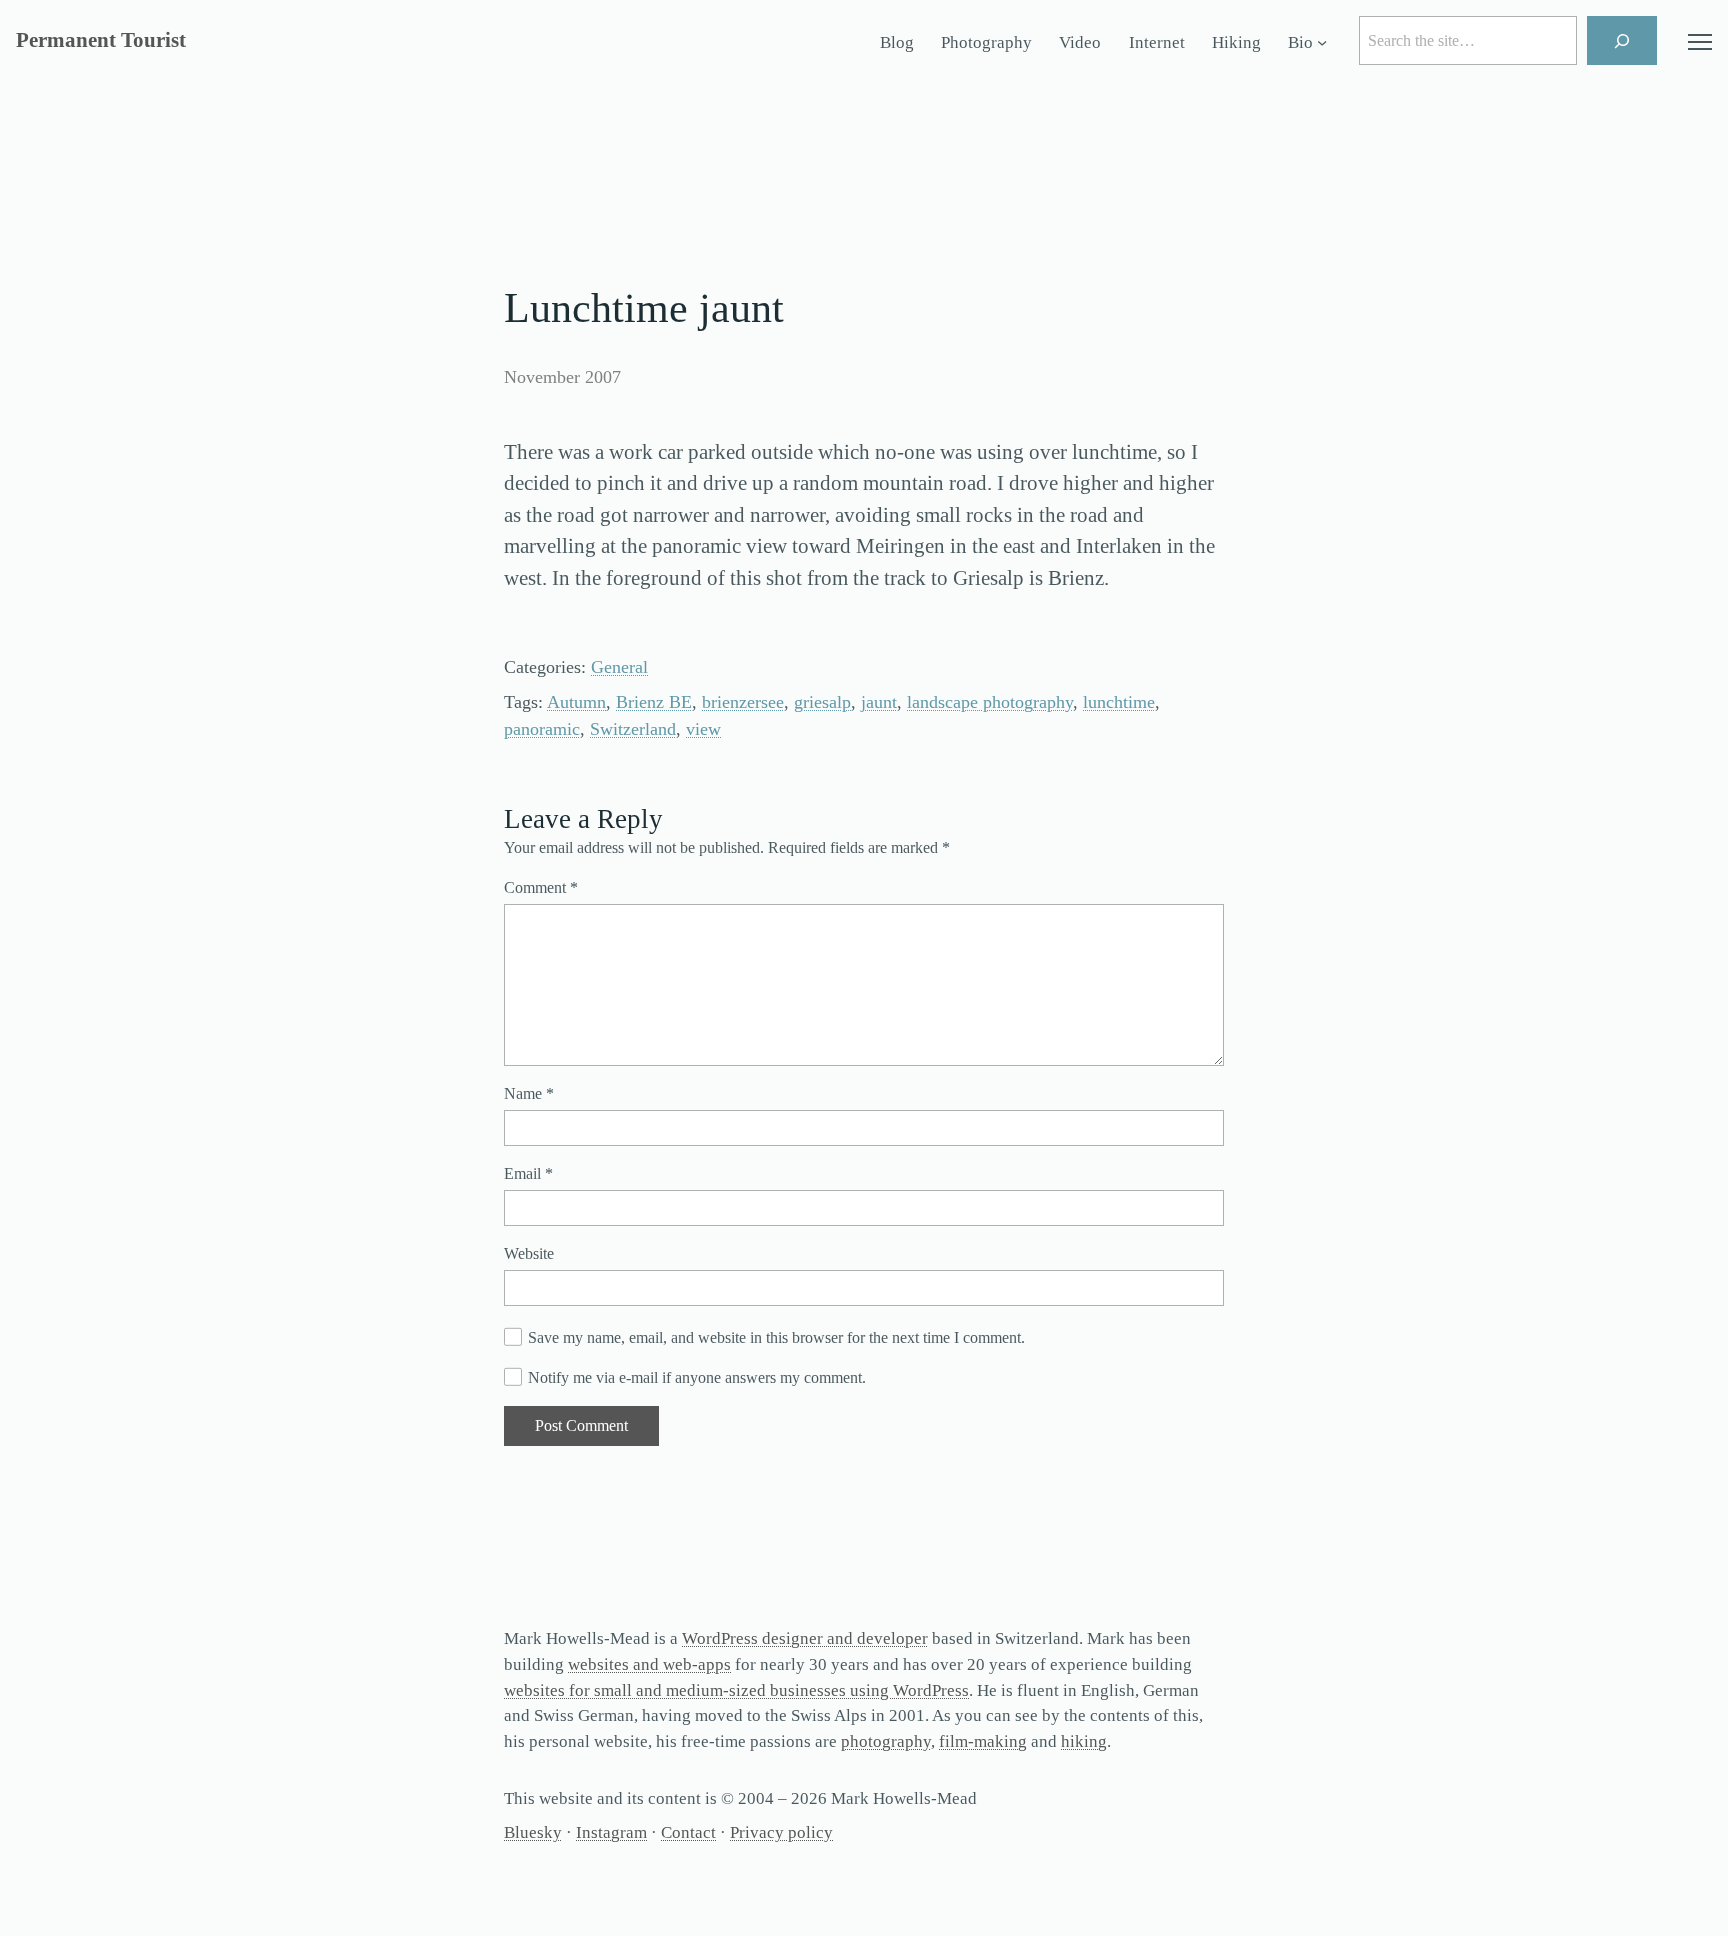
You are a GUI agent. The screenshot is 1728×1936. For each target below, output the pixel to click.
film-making (983, 1741)
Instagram (611, 1832)
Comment (541, 887)
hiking (1084, 1741)
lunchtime (1119, 702)
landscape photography (990, 702)
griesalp (822, 702)
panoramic (542, 729)
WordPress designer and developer (805, 1638)
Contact (688, 1832)
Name (529, 1093)
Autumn (576, 702)
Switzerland (633, 729)
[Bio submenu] (1322, 43)
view (703, 729)
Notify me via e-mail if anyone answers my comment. (697, 1377)
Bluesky (533, 1832)
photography (886, 1741)
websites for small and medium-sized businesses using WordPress (736, 1690)
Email (528, 1173)
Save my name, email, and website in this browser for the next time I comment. (776, 1337)
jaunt (879, 702)
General (619, 667)
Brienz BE (654, 702)
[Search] (1622, 40)
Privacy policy (781, 1832)
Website (529, 1253)
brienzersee (743, 702)
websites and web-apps (649, 1664)
